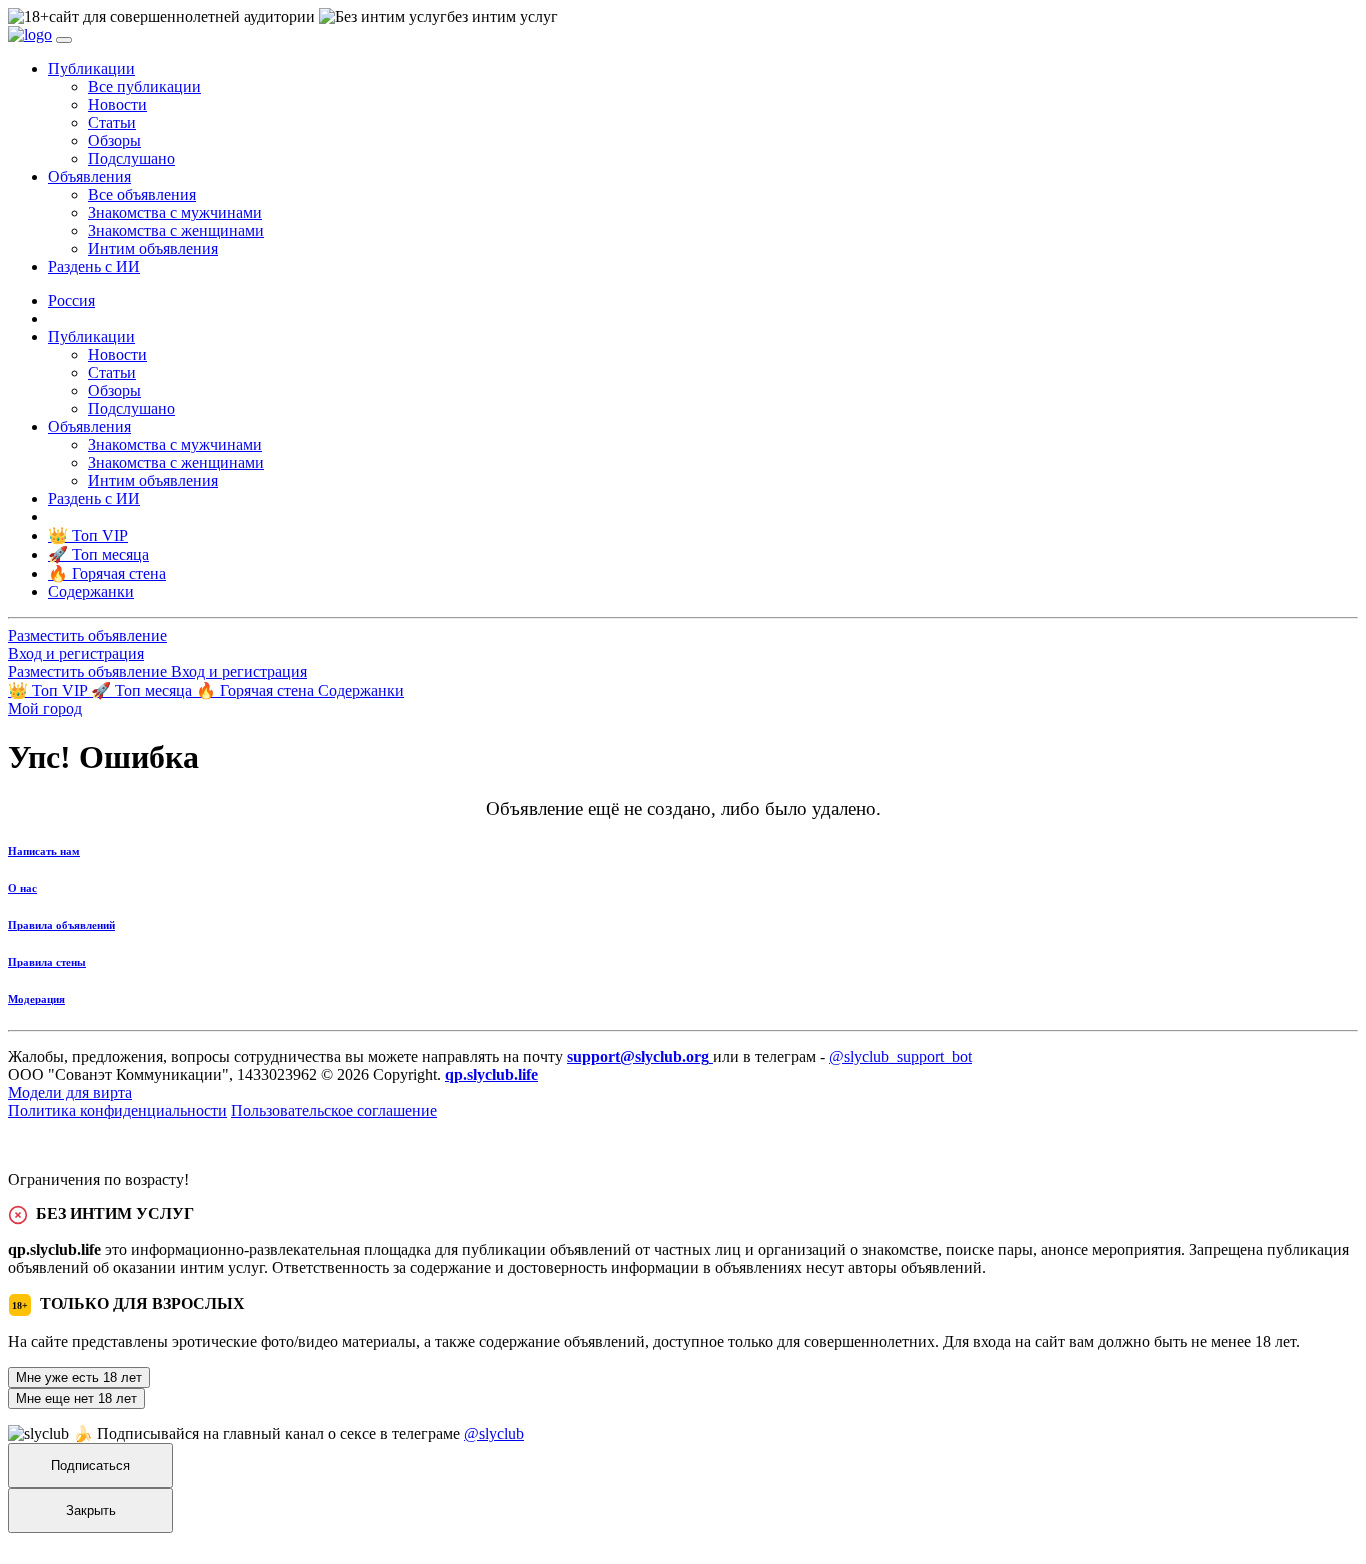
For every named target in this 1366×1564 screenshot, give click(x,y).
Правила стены (47, 962)
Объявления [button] (89, 176)
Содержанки (361, 690)
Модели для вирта (70, 1092)
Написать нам (44, 851)
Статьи (112, 122)
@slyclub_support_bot (900, 1056)
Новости (117, 104)
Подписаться (90, 1465)
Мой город (45, 708)
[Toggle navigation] (64, 40)
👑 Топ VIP (49, 690)
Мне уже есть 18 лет (79, 1377)
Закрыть (91, 1510)
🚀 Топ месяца (143, 690)
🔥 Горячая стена (257, 690)
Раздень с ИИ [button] (94, 266)
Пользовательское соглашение (334, 1110)
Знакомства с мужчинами (175, 212)
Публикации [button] (91, 68)
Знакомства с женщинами (176, 230)
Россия (71, 300)
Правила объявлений (61, 925)
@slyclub (494, 1433)
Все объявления (142, 194)
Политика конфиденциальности (117, 1110)
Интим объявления (153, 248)
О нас (22, 888)
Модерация (36, 999)
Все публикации (144, 86)
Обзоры (114, 140)
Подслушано (131, 158)
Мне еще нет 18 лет (76, 1398)
